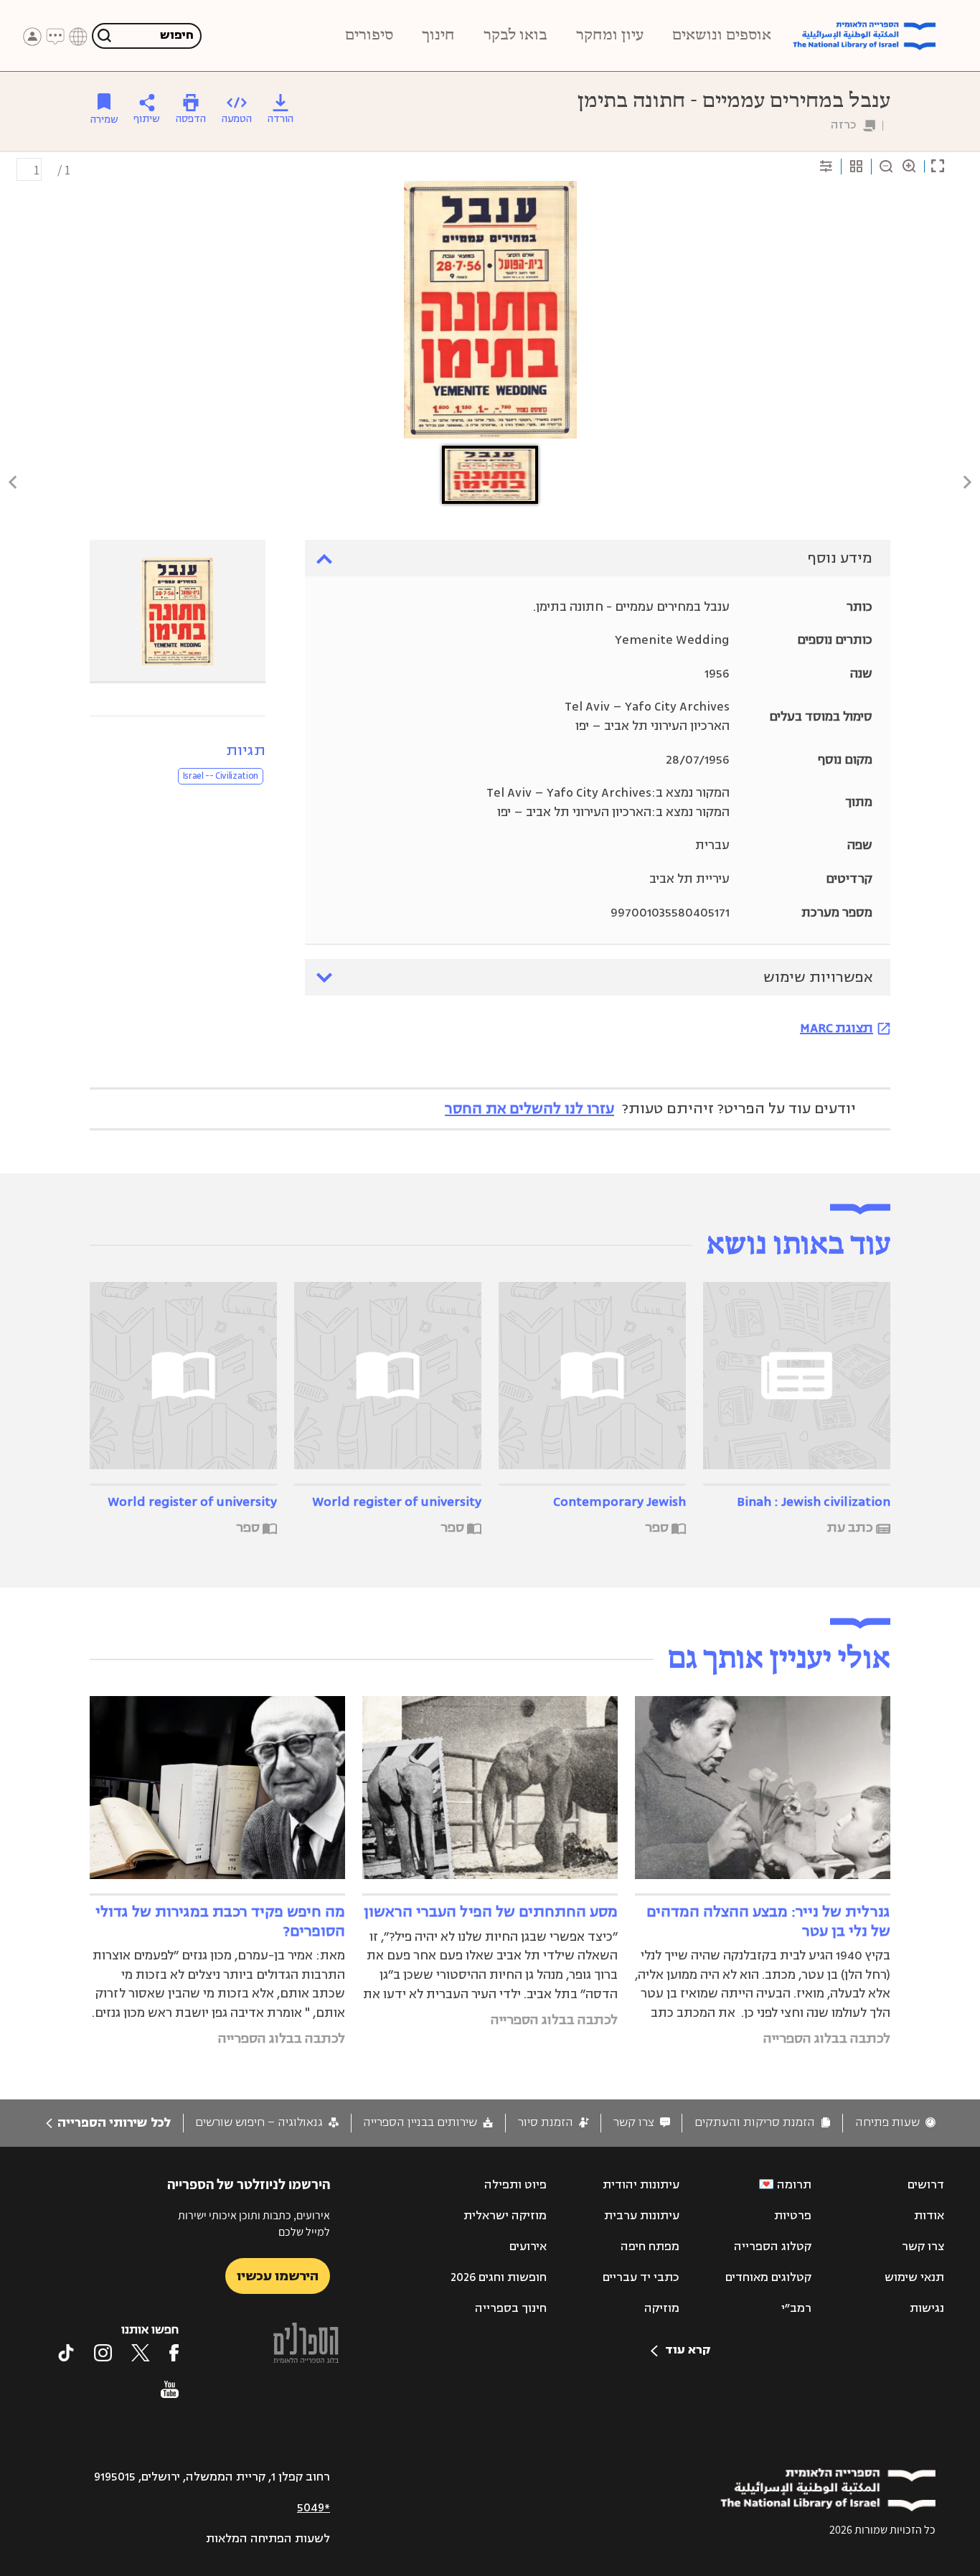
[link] (895, 2123)
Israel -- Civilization (221, 776)
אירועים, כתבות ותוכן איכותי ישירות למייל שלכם (254, 2223)
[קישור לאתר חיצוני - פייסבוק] (174, 2353)
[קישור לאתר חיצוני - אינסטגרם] (103, 2353)
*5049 (314, 2508)
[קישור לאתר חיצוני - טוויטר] (141, 2353)
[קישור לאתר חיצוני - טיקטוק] (66, 2353)
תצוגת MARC (837, 1028)
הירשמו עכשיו (278, 2276)
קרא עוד (688, 2350)
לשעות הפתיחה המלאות (268, 2539)
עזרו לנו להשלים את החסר (529, 1109)
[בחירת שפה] (78, 37)
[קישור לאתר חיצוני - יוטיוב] (170, 2389)
